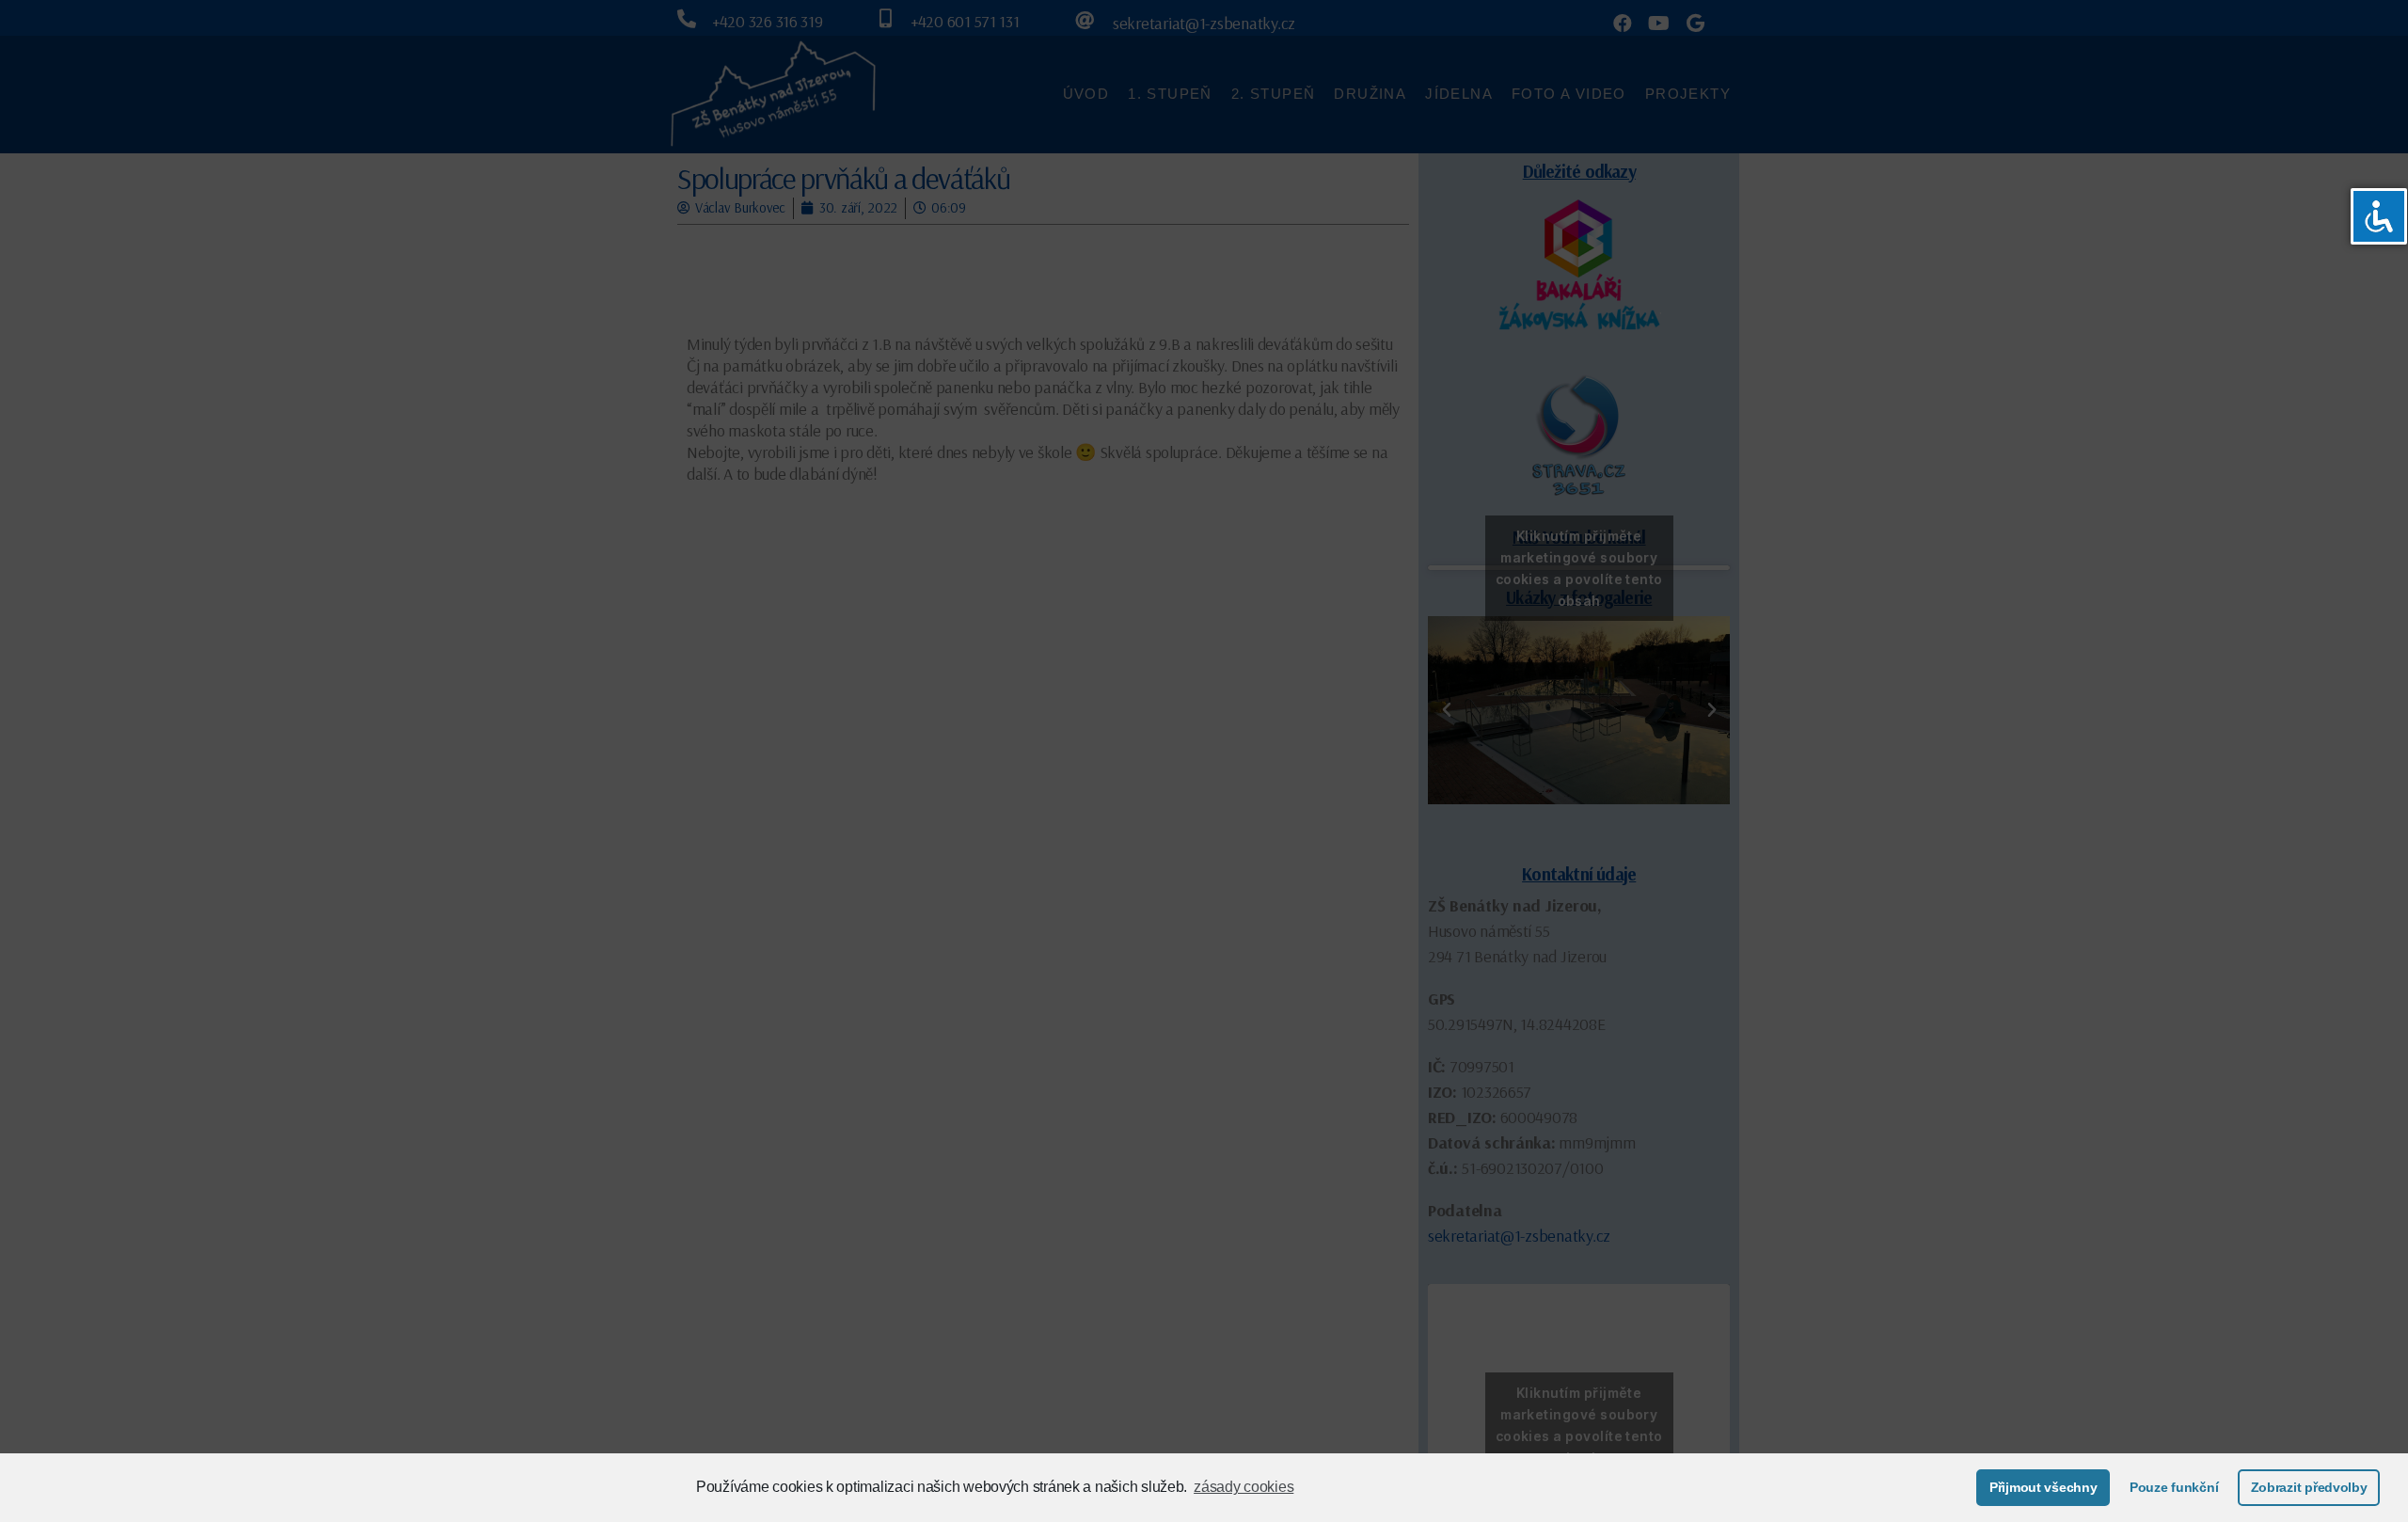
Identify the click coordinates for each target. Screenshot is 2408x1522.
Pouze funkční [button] (2174, 1487)
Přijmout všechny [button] (2044, 1487)
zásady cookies (1244, 1487)
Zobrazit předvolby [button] (2309, 1487)
